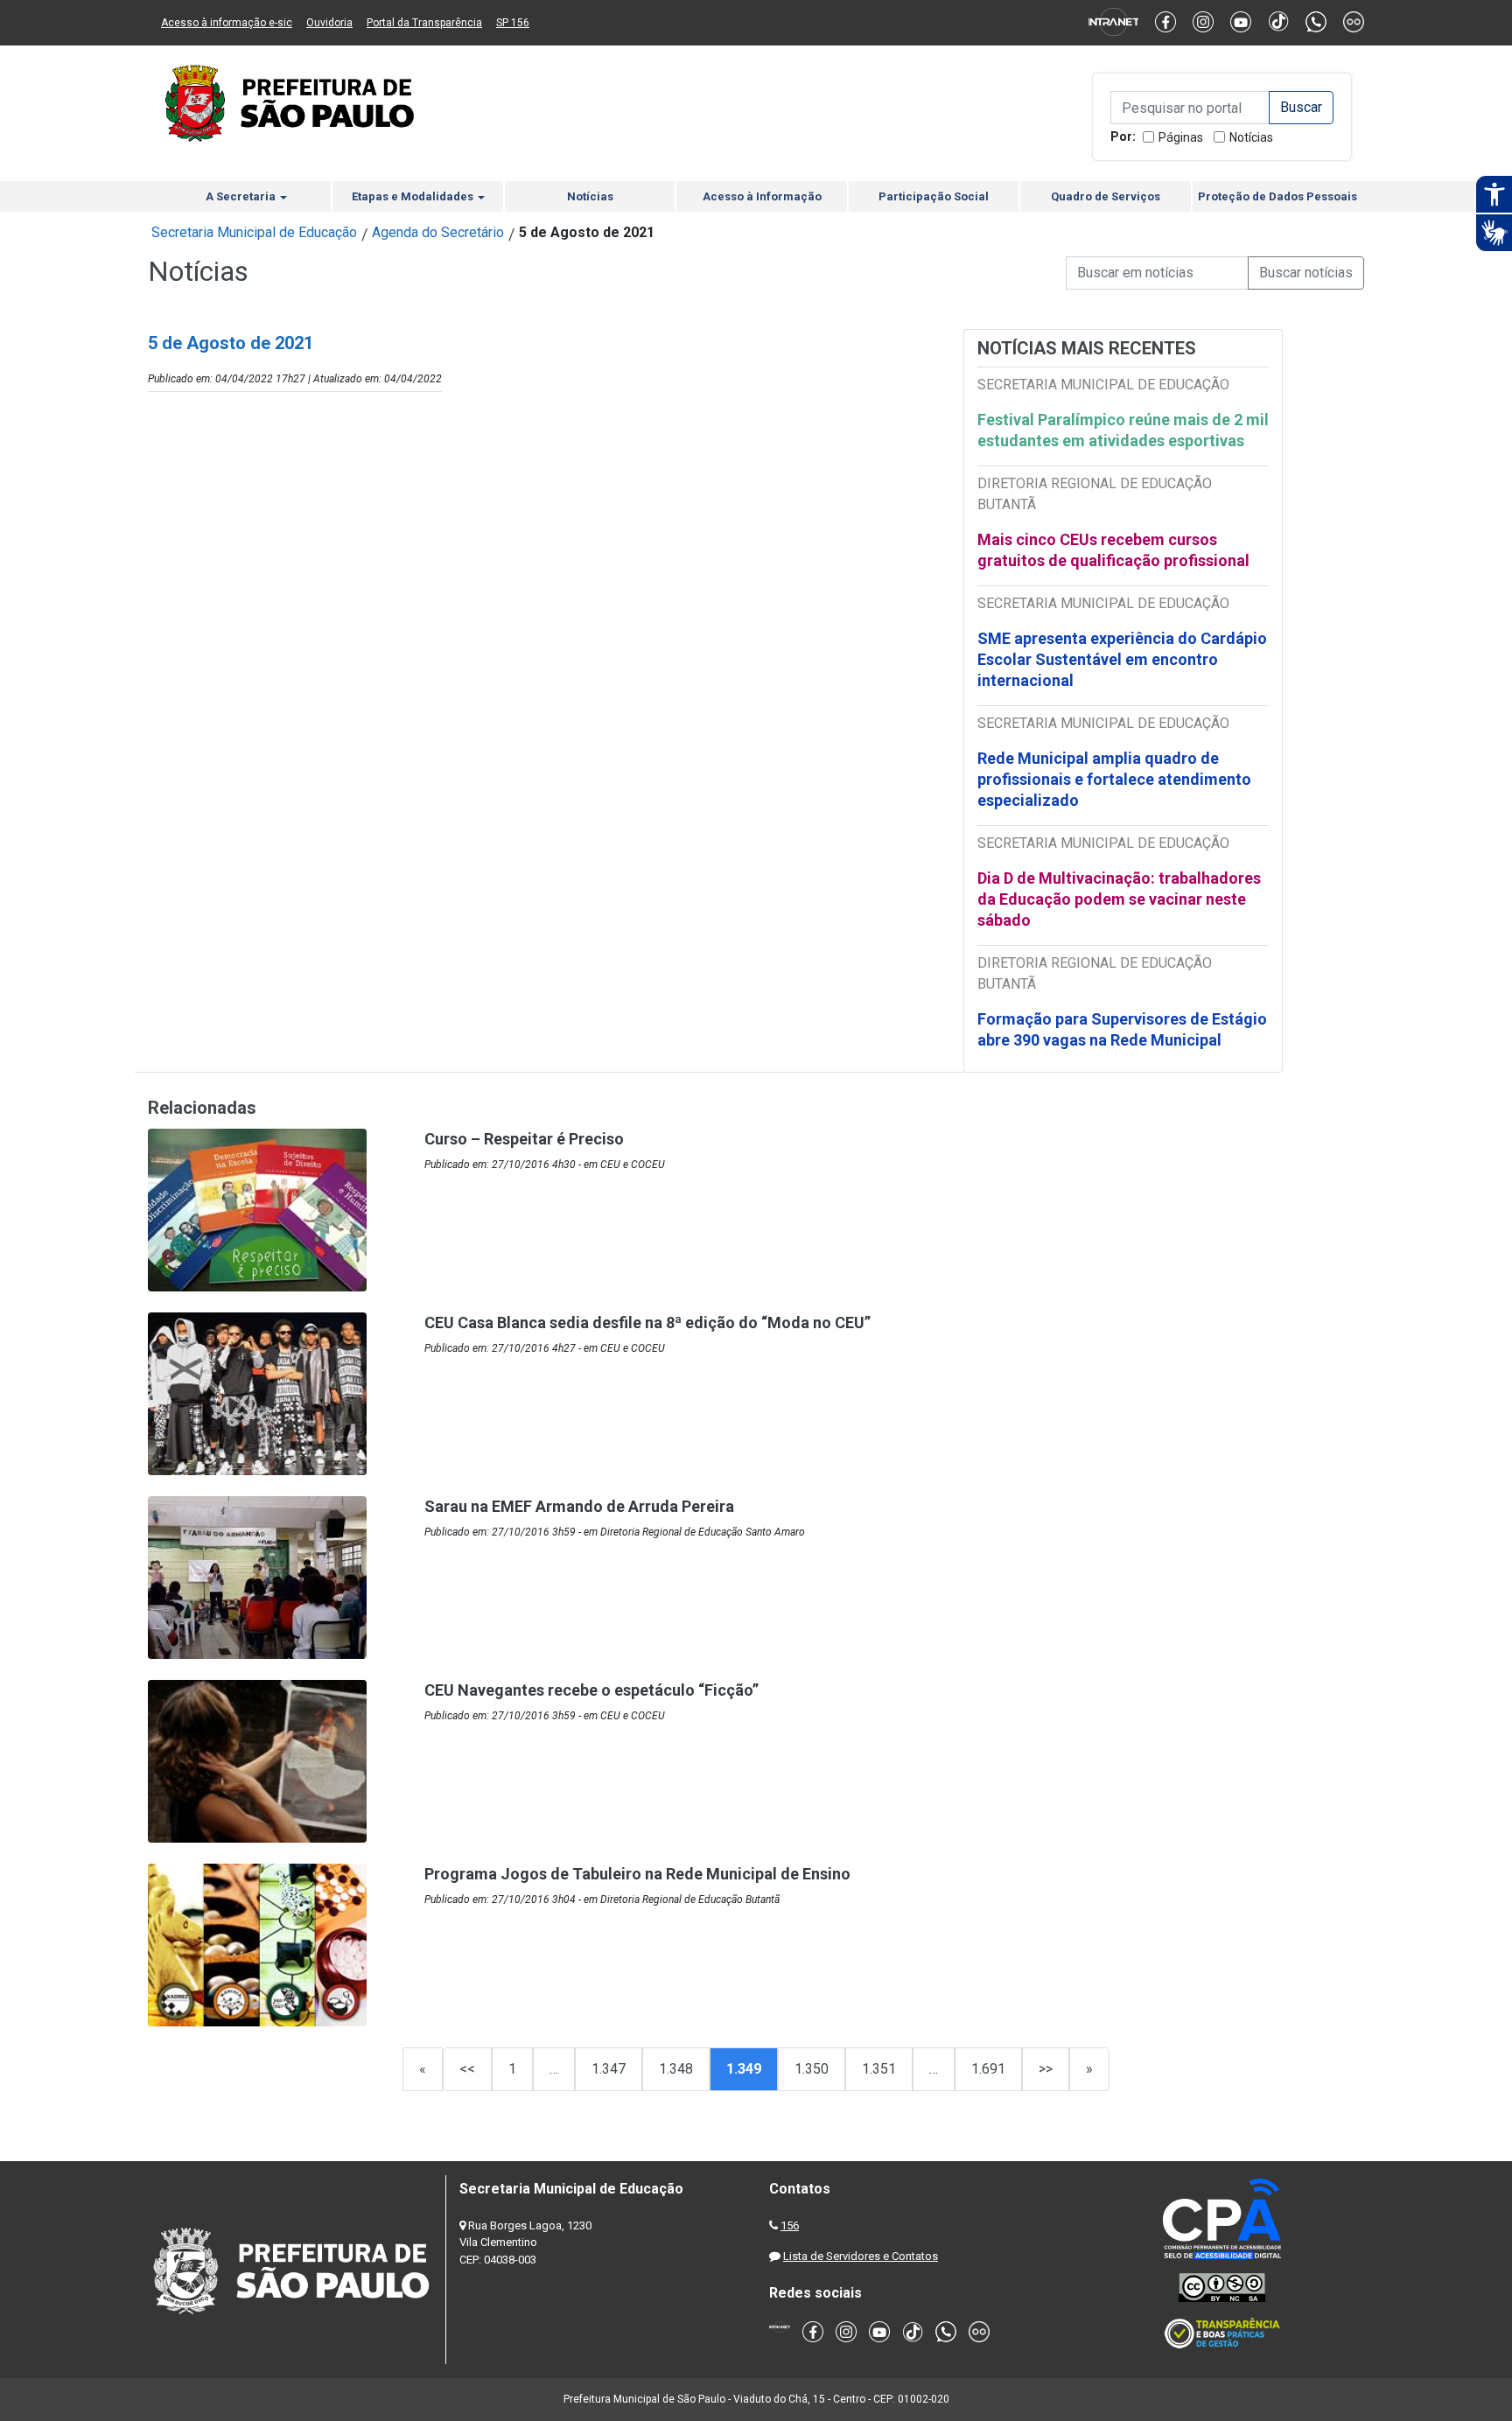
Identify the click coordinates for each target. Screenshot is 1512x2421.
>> (1046, 2069)
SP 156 (513, 23)
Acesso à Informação (762, 196)
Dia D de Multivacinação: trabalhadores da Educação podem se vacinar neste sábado (1119, 899)
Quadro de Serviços (1106, 196)
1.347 (609, 2069)
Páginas (1181, 137)
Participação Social (934, 196)
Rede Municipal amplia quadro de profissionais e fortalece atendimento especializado (1114, 779)
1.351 (879, 2069)
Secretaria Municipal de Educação (254, 232)
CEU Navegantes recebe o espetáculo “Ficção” (591, 1690)
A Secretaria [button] (242, 196)
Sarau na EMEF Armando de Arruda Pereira (579, 1506)
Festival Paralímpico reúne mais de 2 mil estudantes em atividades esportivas (1123, 430)
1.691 (988, 2069)
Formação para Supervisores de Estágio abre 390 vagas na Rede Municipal (1122, 1029)
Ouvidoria (329, 23)
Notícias (1251, 137)
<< (467, 2069)
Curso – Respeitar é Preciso (524, 1139)
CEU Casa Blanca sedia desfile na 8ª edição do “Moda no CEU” (647, 1322)
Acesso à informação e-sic (227, 23)
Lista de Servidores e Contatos (861, 2256)
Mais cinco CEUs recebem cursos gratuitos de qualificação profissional (1113, 550)
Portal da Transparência (424, 23)
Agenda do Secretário (438, 232)
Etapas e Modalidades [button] (414, 196)
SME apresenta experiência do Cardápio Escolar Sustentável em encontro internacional (1122, 659)
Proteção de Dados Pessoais (1277, 196)
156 (790, 2225)
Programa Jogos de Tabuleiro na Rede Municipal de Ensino (637, 1874)
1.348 (676, 2069)
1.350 (812, 2069)
